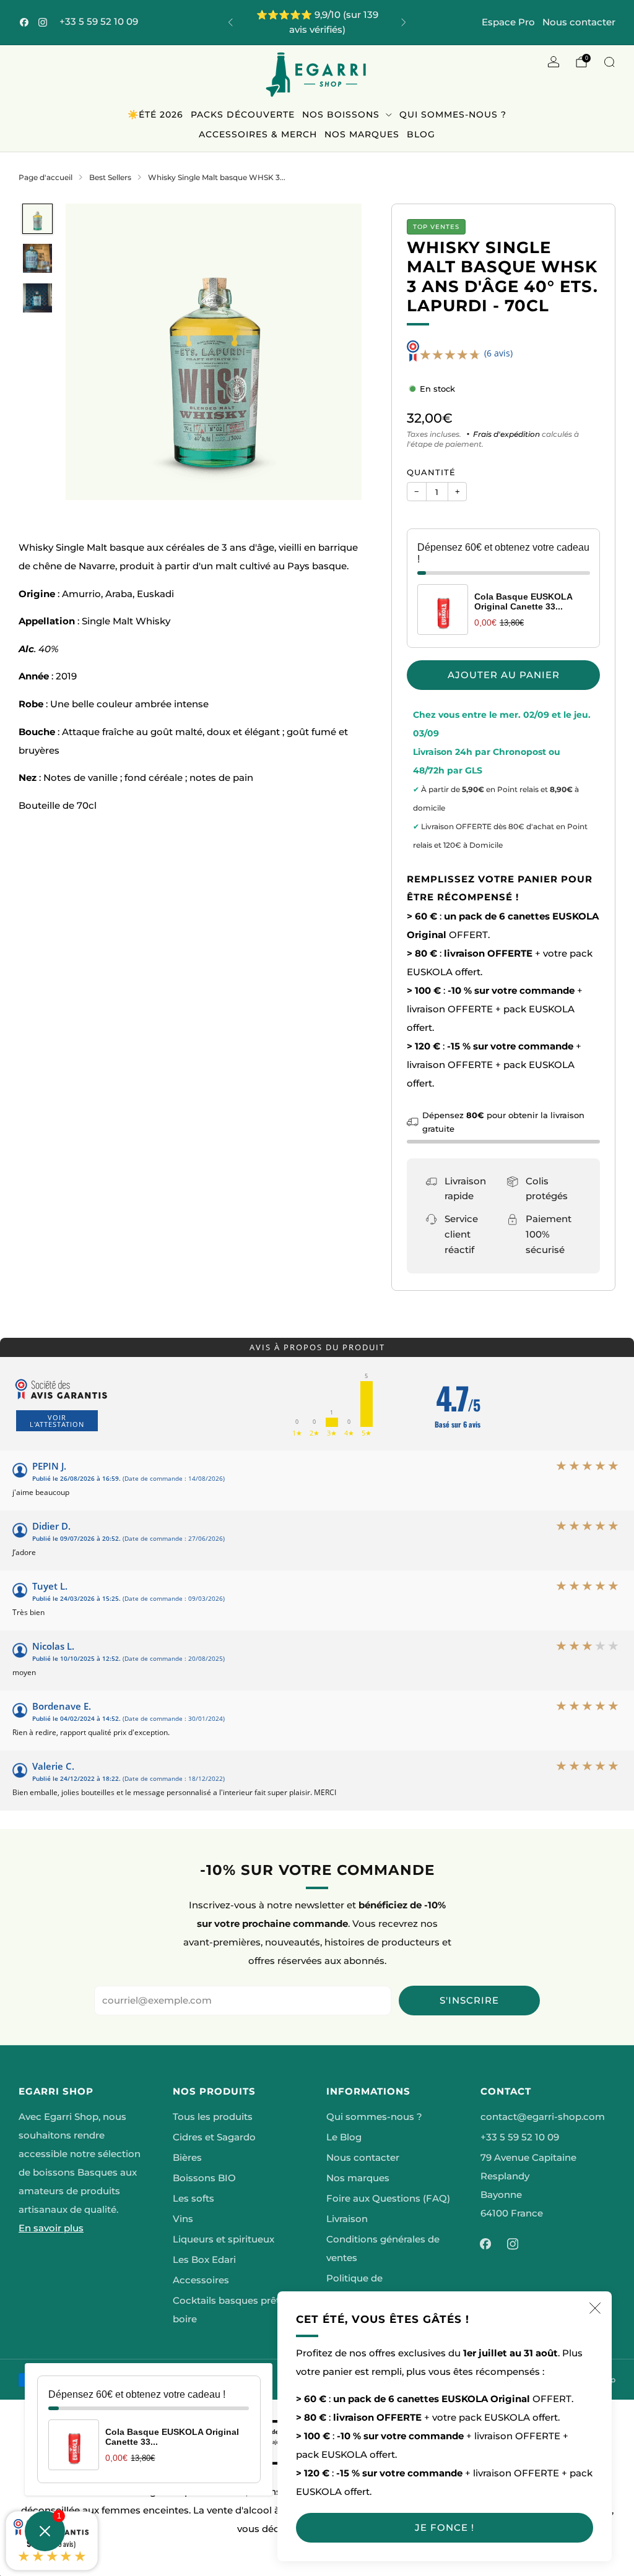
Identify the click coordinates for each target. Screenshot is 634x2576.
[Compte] (554, 62)
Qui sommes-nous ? (453, 114)
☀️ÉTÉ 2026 (155, 114)
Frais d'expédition (506, 434)
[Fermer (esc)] (595, 2308)
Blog (421, 134)
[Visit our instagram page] (43, 22)
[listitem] (317, 22)
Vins (183, 2219)
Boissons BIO (204, 2178)
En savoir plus (51, 2228)
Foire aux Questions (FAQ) (388, 2199)
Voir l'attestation (57, 1421)
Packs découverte (243, 114)
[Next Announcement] (404, 22)
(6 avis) (498, 353)
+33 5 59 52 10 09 (99, 22)
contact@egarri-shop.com (543, 2117)
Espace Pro (508, 22)
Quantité (431, 472)
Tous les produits (213, 2117)
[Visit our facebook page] (24, 22)
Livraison (347, 2219)
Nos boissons (341, 114)
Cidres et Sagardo (214, 2137)
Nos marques (362, 134)
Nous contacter (579, 22)
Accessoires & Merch (258, 134)
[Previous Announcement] (230, 22)
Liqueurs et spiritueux (224, 2239)
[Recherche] (609, 62)
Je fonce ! (445, 2527)
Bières (187, 2158)
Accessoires (201, 2280)
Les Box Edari (204, 2260)
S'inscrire (469, 2000)
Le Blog (344, 2137)
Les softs (193, 2199)
